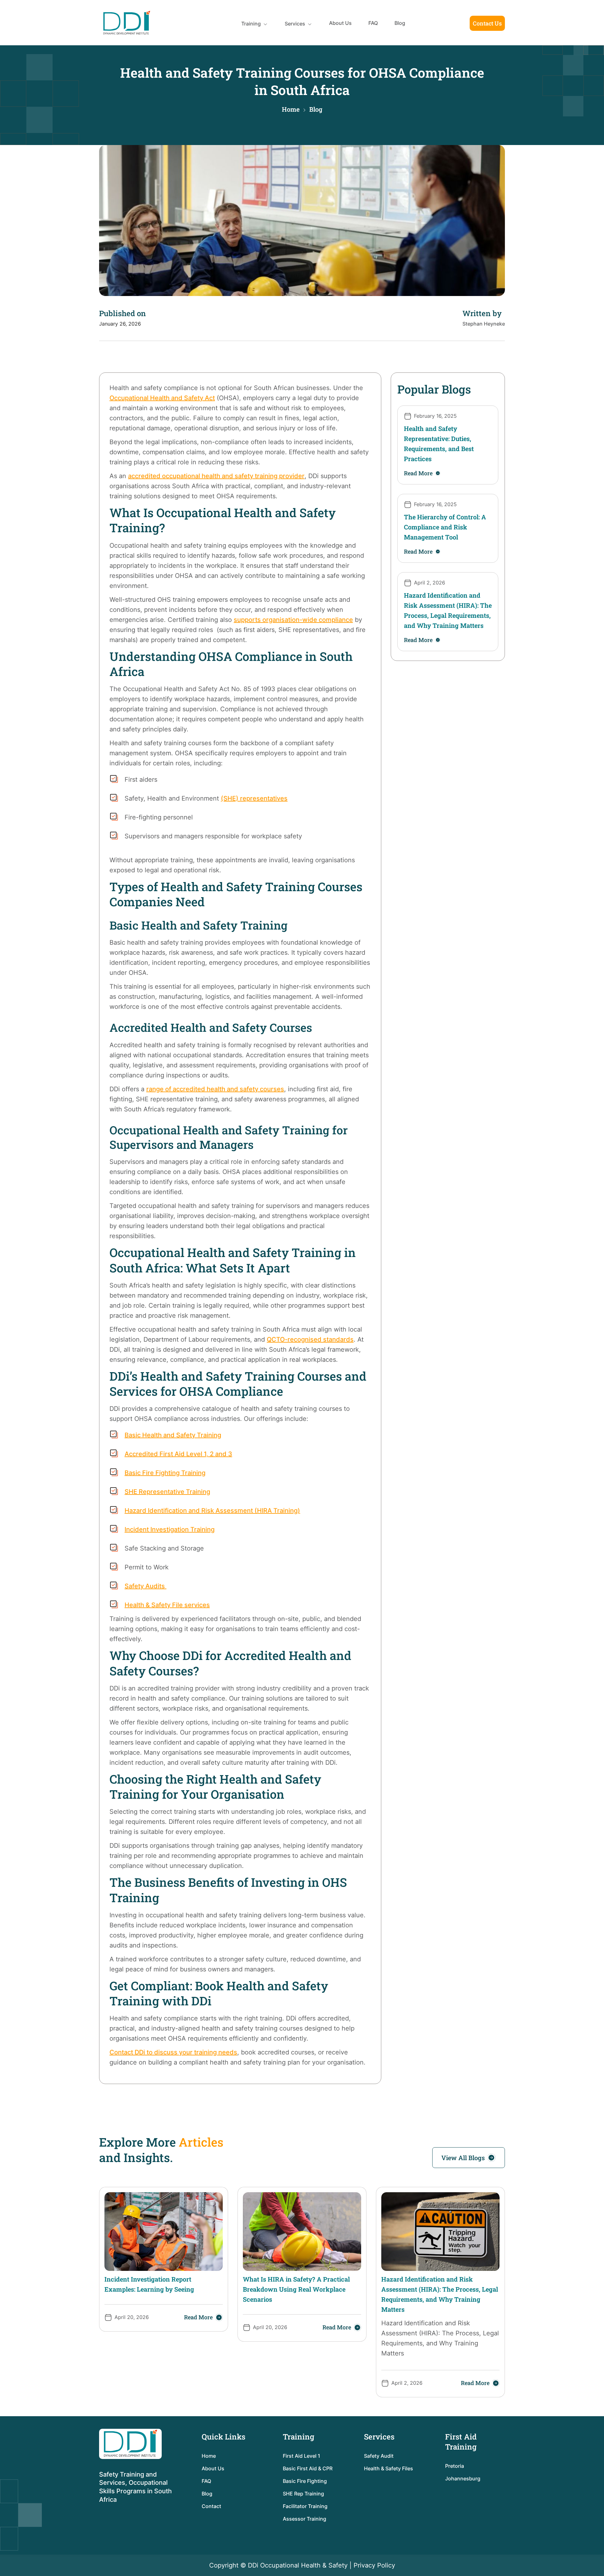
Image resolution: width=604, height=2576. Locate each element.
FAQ (373, 23)
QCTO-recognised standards (310, 1339)
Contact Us (487, 23)
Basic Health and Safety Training (173, 1435)
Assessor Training (305, 2519)
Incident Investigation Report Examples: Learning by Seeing (149, 2284)
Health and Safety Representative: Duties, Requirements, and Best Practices (439, 444)
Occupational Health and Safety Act (162, 398)
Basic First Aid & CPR (308, 2468)
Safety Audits (145, 1586)
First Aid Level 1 (302, 2456)
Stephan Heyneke (484, 324)
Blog (400, 23)
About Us (340, 23)
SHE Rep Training (303, 2494)
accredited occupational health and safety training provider (216, 476)
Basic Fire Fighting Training (165, 1473)
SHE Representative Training (167, 1492)
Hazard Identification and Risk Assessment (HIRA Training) (212, 1511)
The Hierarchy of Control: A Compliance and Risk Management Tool (445, 527)
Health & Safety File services (167, 1605)
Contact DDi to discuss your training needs (173, 2052)
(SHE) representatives (254, 798)
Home (291, 109)
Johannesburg (463, 2478)
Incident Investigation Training (170, 1529)
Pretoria (455, 2466)
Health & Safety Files (389, 2468)
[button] (255, 24)
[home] (127, 23)
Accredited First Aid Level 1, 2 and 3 (178, 1454)
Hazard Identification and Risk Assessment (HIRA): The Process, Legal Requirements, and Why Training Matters (448, 610)
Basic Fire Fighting (305, 2481)
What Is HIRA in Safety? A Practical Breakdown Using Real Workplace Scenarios (296, 2289)
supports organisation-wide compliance (293, 620)
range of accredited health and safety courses (215, 1089)
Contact (211, 2506)
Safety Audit (379, 2456)
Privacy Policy (374, 2565)
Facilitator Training (305, 2506)
